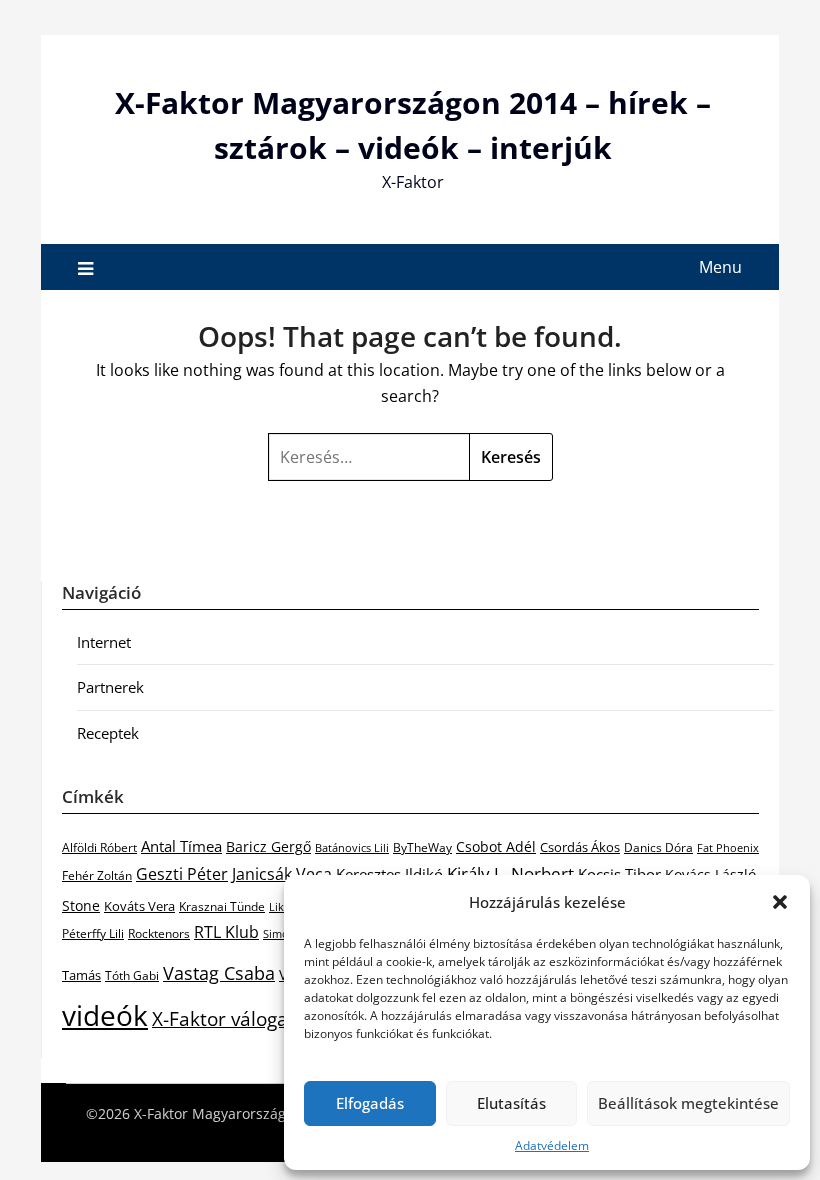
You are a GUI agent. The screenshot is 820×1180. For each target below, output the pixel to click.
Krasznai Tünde (222, 906)
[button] (780, 902)
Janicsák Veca (282, 873)
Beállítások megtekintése (688, 1103)
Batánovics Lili (352, 847)
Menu (720, 267)
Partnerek (110, 687)
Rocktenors (159, 933)
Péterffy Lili (93, 933)
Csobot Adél (496, 846)
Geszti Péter (182, 874)
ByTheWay (422, 847)
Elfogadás (370, 1103)
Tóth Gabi (132, 975)
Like (279, 907)
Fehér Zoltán (97, 875)
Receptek (108, 733)
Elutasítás (511, 1103)
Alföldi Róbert (99, 847)
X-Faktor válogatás (233, 1018)
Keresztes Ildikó (389, 874)
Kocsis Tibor (619, 874)
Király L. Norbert (510, 873)
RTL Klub (226, 932)
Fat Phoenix (728, 847)
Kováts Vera (139, 906)
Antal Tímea (181, 846)
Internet (104, 642)
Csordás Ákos (580, 847)
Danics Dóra (658, 847)
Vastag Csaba (219, 973)
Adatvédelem (552, 1145)
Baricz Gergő (268, 846)
